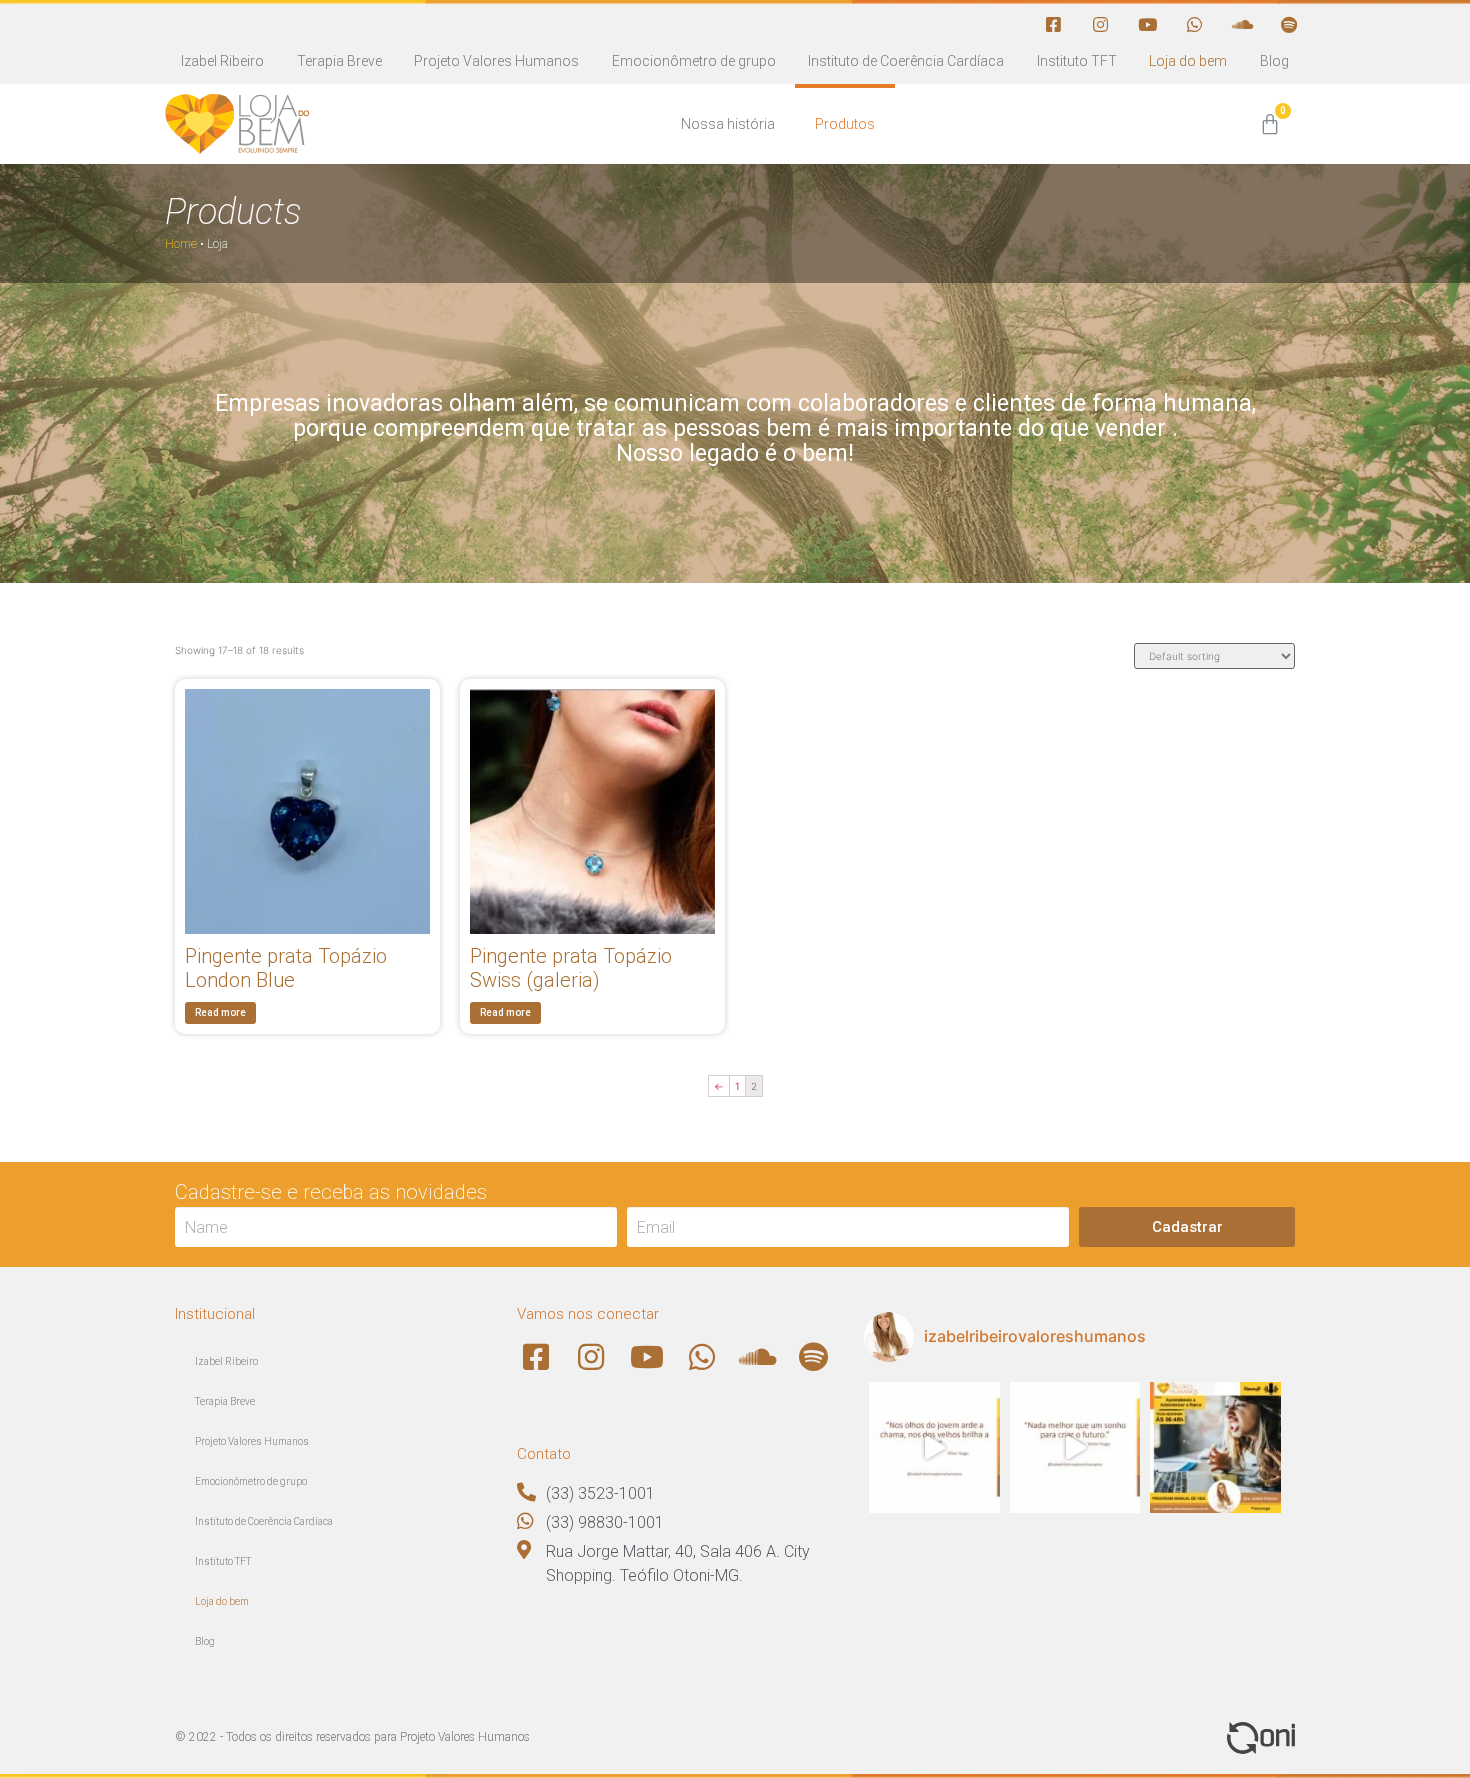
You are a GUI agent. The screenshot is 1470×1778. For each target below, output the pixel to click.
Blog (1274, 61)
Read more (220, 1012)
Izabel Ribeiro (222, 61)
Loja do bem (1188, 61)
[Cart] (1270, 124)
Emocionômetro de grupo (694, 61)
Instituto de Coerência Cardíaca (906, 61)
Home (181, 244)
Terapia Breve (339, 61)
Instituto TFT (1077, 61)
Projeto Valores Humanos (496, 61)
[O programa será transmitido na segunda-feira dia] (1215, 1447)
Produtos (845, 124)
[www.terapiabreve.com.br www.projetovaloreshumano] (934, 1447)
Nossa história (728, 124)
